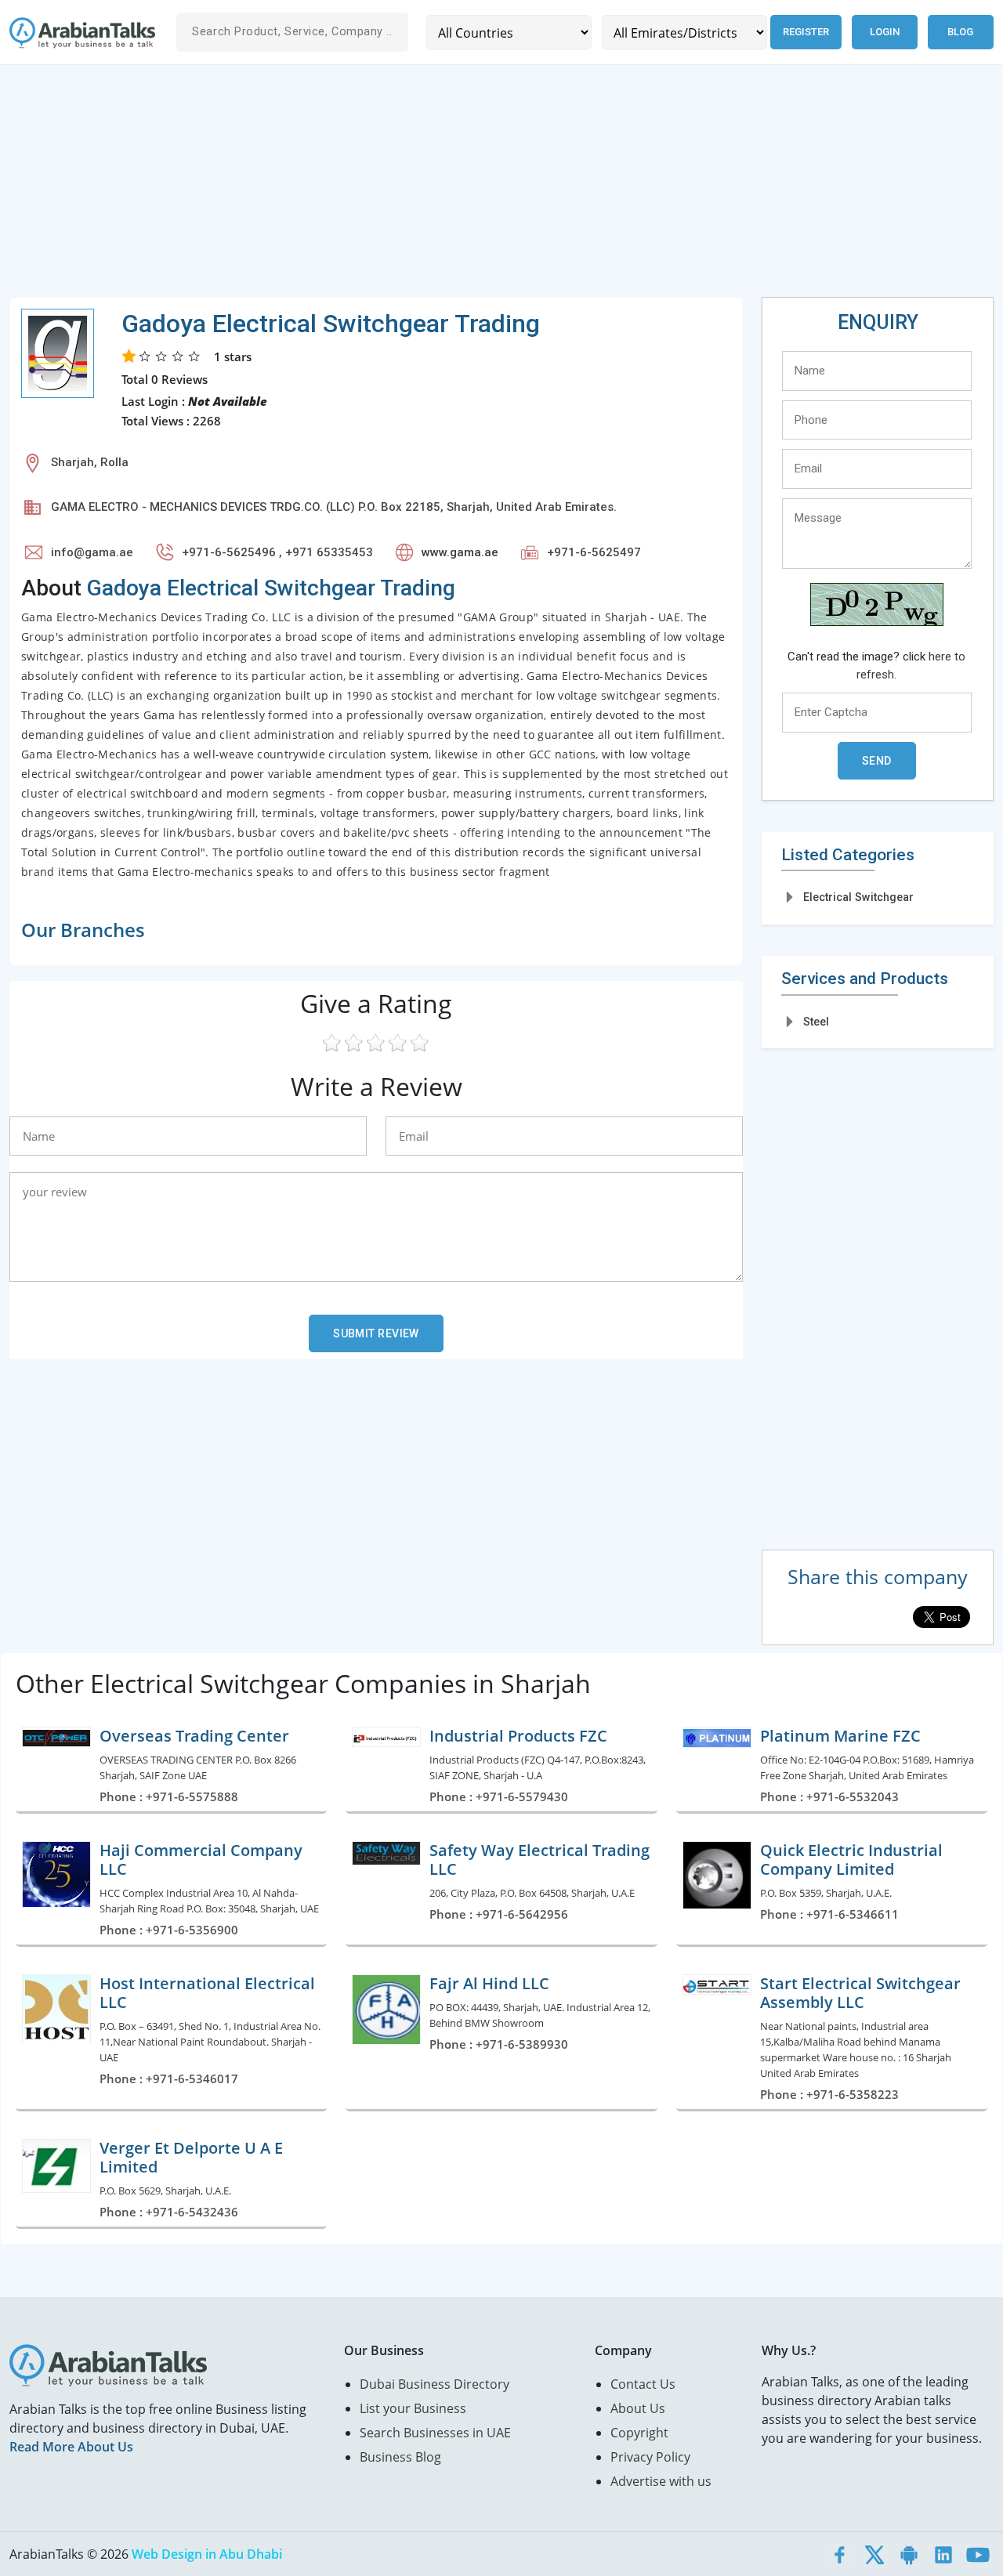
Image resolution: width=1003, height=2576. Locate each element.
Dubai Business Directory (435, 2384)
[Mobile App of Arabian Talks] (909, 2554)
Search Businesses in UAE (435, 2433)
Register (806, 32)
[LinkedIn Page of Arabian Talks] (943, 2554)
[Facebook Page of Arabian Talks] (840, 2554)
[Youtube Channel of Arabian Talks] (978, 2554)
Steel (816, 1022)
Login (885, 32)
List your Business (413, 2408)
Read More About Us (71, 2447)
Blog (960, 32)
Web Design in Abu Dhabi (207, 2554)
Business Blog (400, 2457)
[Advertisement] (480, 187)
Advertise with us (661, 2481)
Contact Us (643, 2384)
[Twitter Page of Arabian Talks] (874, 2554)
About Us (638, 2408)
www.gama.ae (460, 552)
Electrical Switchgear (858, 897)
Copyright (639, 2433)
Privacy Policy (650, 2457)
